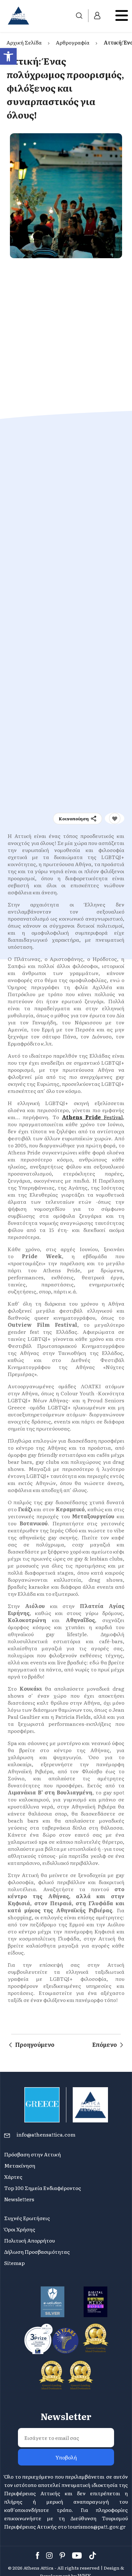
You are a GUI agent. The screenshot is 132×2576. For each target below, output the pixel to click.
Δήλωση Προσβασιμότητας (37, 2252)
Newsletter (66, 2416)
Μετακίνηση (20, 2165)
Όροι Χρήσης (20, 2229)
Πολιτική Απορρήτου (29, 2240)
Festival (113, 1117)
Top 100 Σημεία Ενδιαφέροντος (43, 2188)
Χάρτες (13, 2177)
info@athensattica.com (46, 2134)
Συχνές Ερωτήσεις (27, 2218)
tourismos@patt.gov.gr (97, 2526)
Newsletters (19, 2199)
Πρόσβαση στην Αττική (33, 2154)
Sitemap (14, 2263)
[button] (8, 56)
